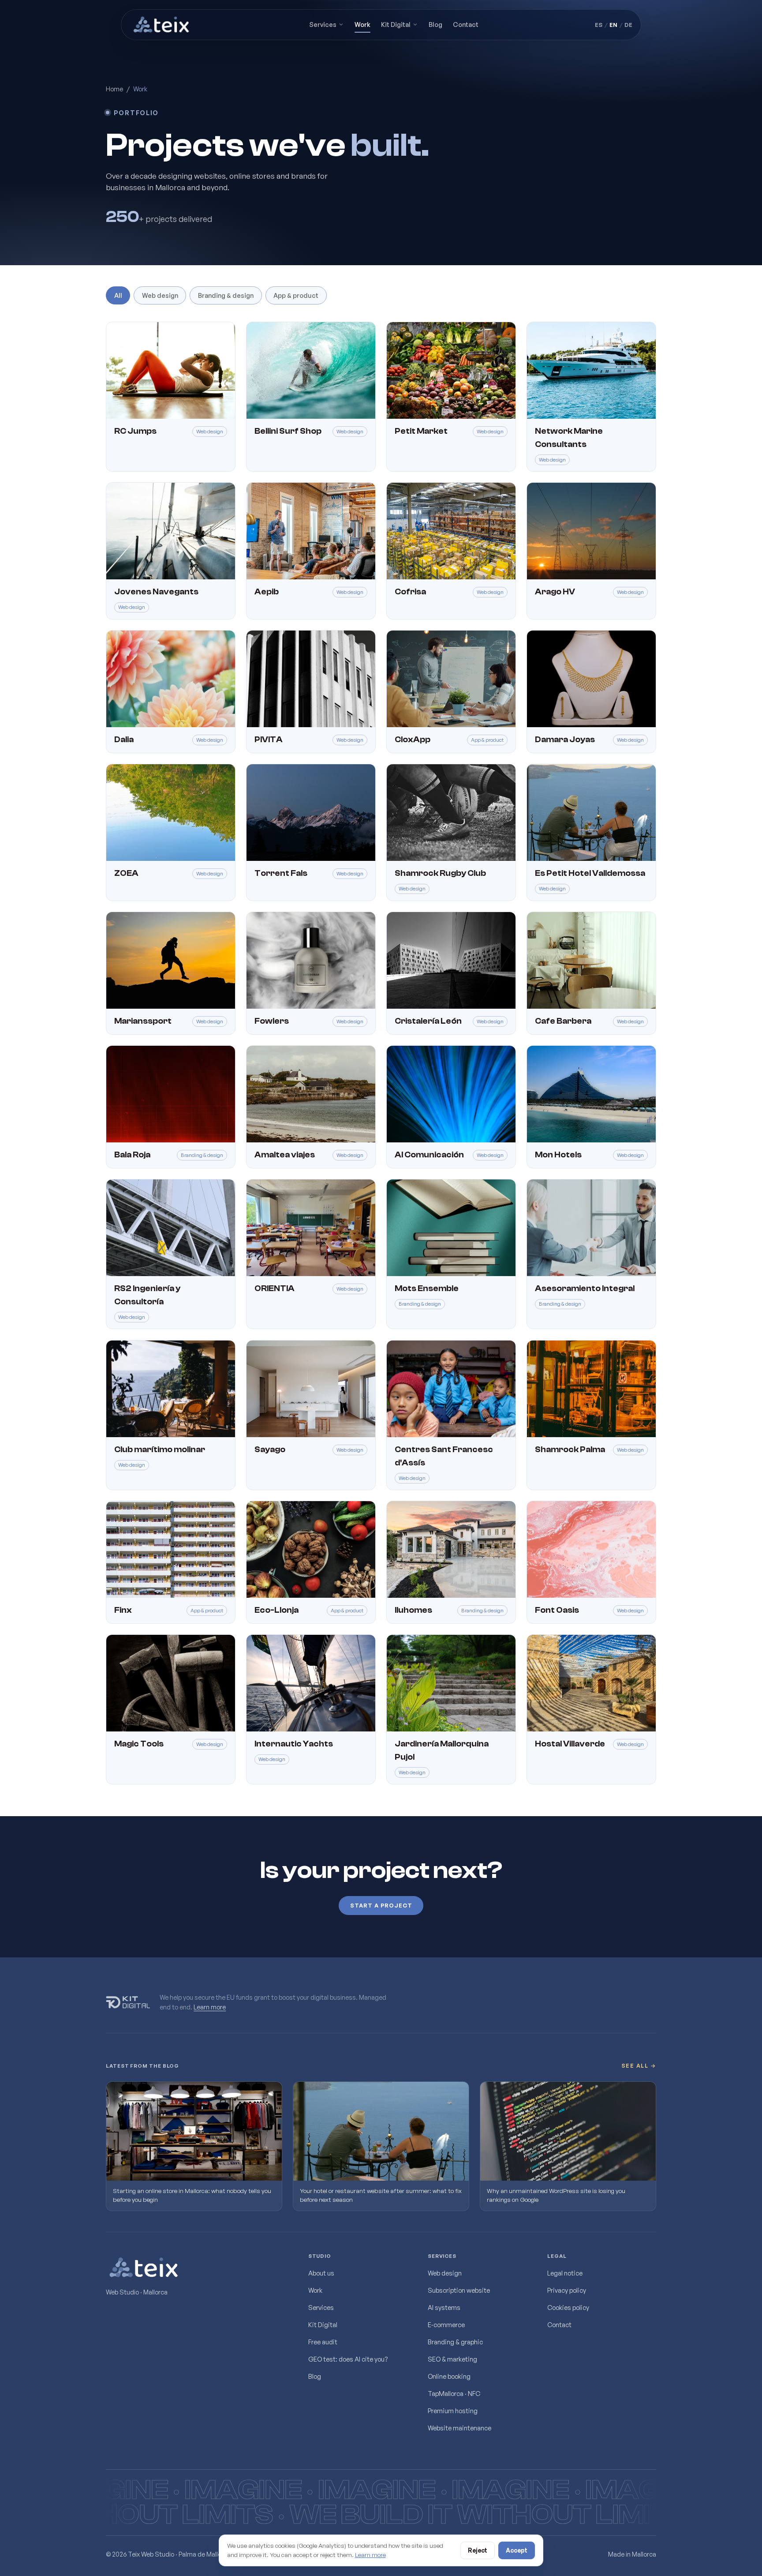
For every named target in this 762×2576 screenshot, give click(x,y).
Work (362, 24)
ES (599, 25)
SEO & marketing (452, 2359)
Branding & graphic (455, 2342)
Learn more (210, 2006)
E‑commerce (446, 2324)
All (118, 295)
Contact (466, 24)
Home (114, 89)
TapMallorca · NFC (454, 2393)
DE (628, 25)
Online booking (449, 2376)
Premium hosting (453, 2411)
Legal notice (565, 2273)
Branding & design (226, 295)
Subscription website (459, 2290)
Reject (478, 2550)
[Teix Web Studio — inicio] (162, 25)
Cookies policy (568, 2307)
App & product (296, 295)
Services (323, 24)
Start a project (381, 1905)
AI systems (444, 2307)
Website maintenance (459, 2428)
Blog (435, 24)
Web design (160, 295)
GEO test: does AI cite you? (348, 2359)
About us (321, 2273)
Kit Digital (396, 24)
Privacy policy (567, 2290)
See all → (639, 2066)
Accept (517, 2550)
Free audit (323, 2342)
